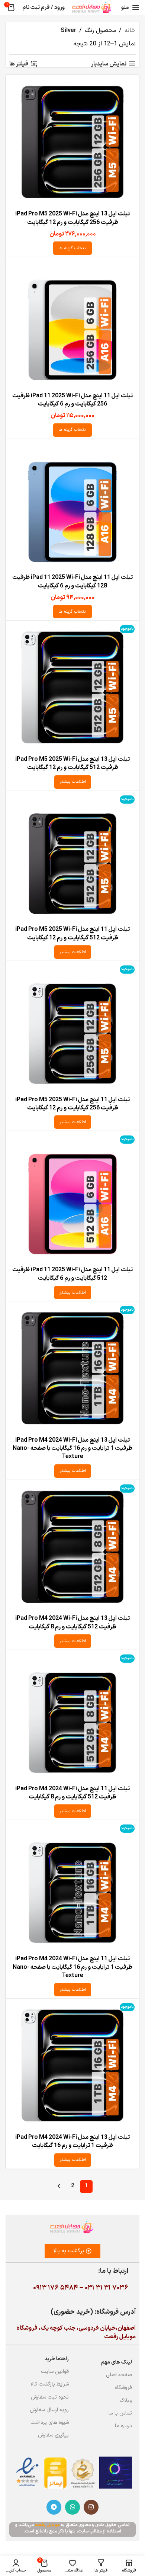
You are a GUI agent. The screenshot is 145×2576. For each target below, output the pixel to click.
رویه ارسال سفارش (49, 2410)
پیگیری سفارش (53, 2435)
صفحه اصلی (119, 2375)
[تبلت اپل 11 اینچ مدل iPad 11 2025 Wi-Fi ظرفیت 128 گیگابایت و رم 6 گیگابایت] (72, 506)
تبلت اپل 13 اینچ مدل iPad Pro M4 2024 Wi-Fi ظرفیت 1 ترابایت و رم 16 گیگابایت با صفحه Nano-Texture (72, 1449)
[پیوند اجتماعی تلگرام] (54, 2507)
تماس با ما (120, 2413)
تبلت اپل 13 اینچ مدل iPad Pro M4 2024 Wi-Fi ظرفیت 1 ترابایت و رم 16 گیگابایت (72, 2141)
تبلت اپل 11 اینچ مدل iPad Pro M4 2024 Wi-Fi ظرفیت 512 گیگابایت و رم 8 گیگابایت (72, 1793)
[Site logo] (92, 7)
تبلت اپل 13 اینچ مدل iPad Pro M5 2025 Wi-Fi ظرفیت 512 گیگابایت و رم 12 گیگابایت (72, 763)
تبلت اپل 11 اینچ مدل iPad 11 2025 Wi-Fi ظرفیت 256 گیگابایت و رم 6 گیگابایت (72, 400)
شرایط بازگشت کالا (50, 2384)
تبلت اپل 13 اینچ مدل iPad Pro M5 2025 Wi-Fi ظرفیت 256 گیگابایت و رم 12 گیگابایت (72, 218)
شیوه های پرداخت (50, 2423)
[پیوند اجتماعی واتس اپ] (72, 2507)
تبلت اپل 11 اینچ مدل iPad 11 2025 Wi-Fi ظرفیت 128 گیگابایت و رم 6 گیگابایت (72, 581)
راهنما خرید (57, 2359)
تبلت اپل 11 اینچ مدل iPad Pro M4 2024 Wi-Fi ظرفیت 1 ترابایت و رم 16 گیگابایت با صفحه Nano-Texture (72, 1967)
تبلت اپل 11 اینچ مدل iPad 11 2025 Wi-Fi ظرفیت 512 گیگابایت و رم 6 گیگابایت (72, 1274)
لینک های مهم (117, 2362)
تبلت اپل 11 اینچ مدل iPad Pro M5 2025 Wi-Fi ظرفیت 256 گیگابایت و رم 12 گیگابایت (72, 1104)
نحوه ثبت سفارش (50, 2397)
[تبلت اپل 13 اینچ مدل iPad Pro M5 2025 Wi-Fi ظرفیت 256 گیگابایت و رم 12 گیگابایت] (72, 142)
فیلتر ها (19, 64)
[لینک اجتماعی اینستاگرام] (91, 2507)
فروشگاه (123, 2388)
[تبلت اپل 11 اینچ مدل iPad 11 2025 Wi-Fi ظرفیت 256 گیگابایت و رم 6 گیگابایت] (72, 324)
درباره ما (123, 2426)
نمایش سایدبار (109, 64)
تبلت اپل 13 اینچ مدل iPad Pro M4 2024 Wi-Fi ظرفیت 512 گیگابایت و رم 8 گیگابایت (72, 1622)
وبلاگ (126, 2401)
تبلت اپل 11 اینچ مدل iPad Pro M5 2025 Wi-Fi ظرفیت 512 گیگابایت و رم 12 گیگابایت (72, 933)
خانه (130, 31)
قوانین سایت (55, 2372)
